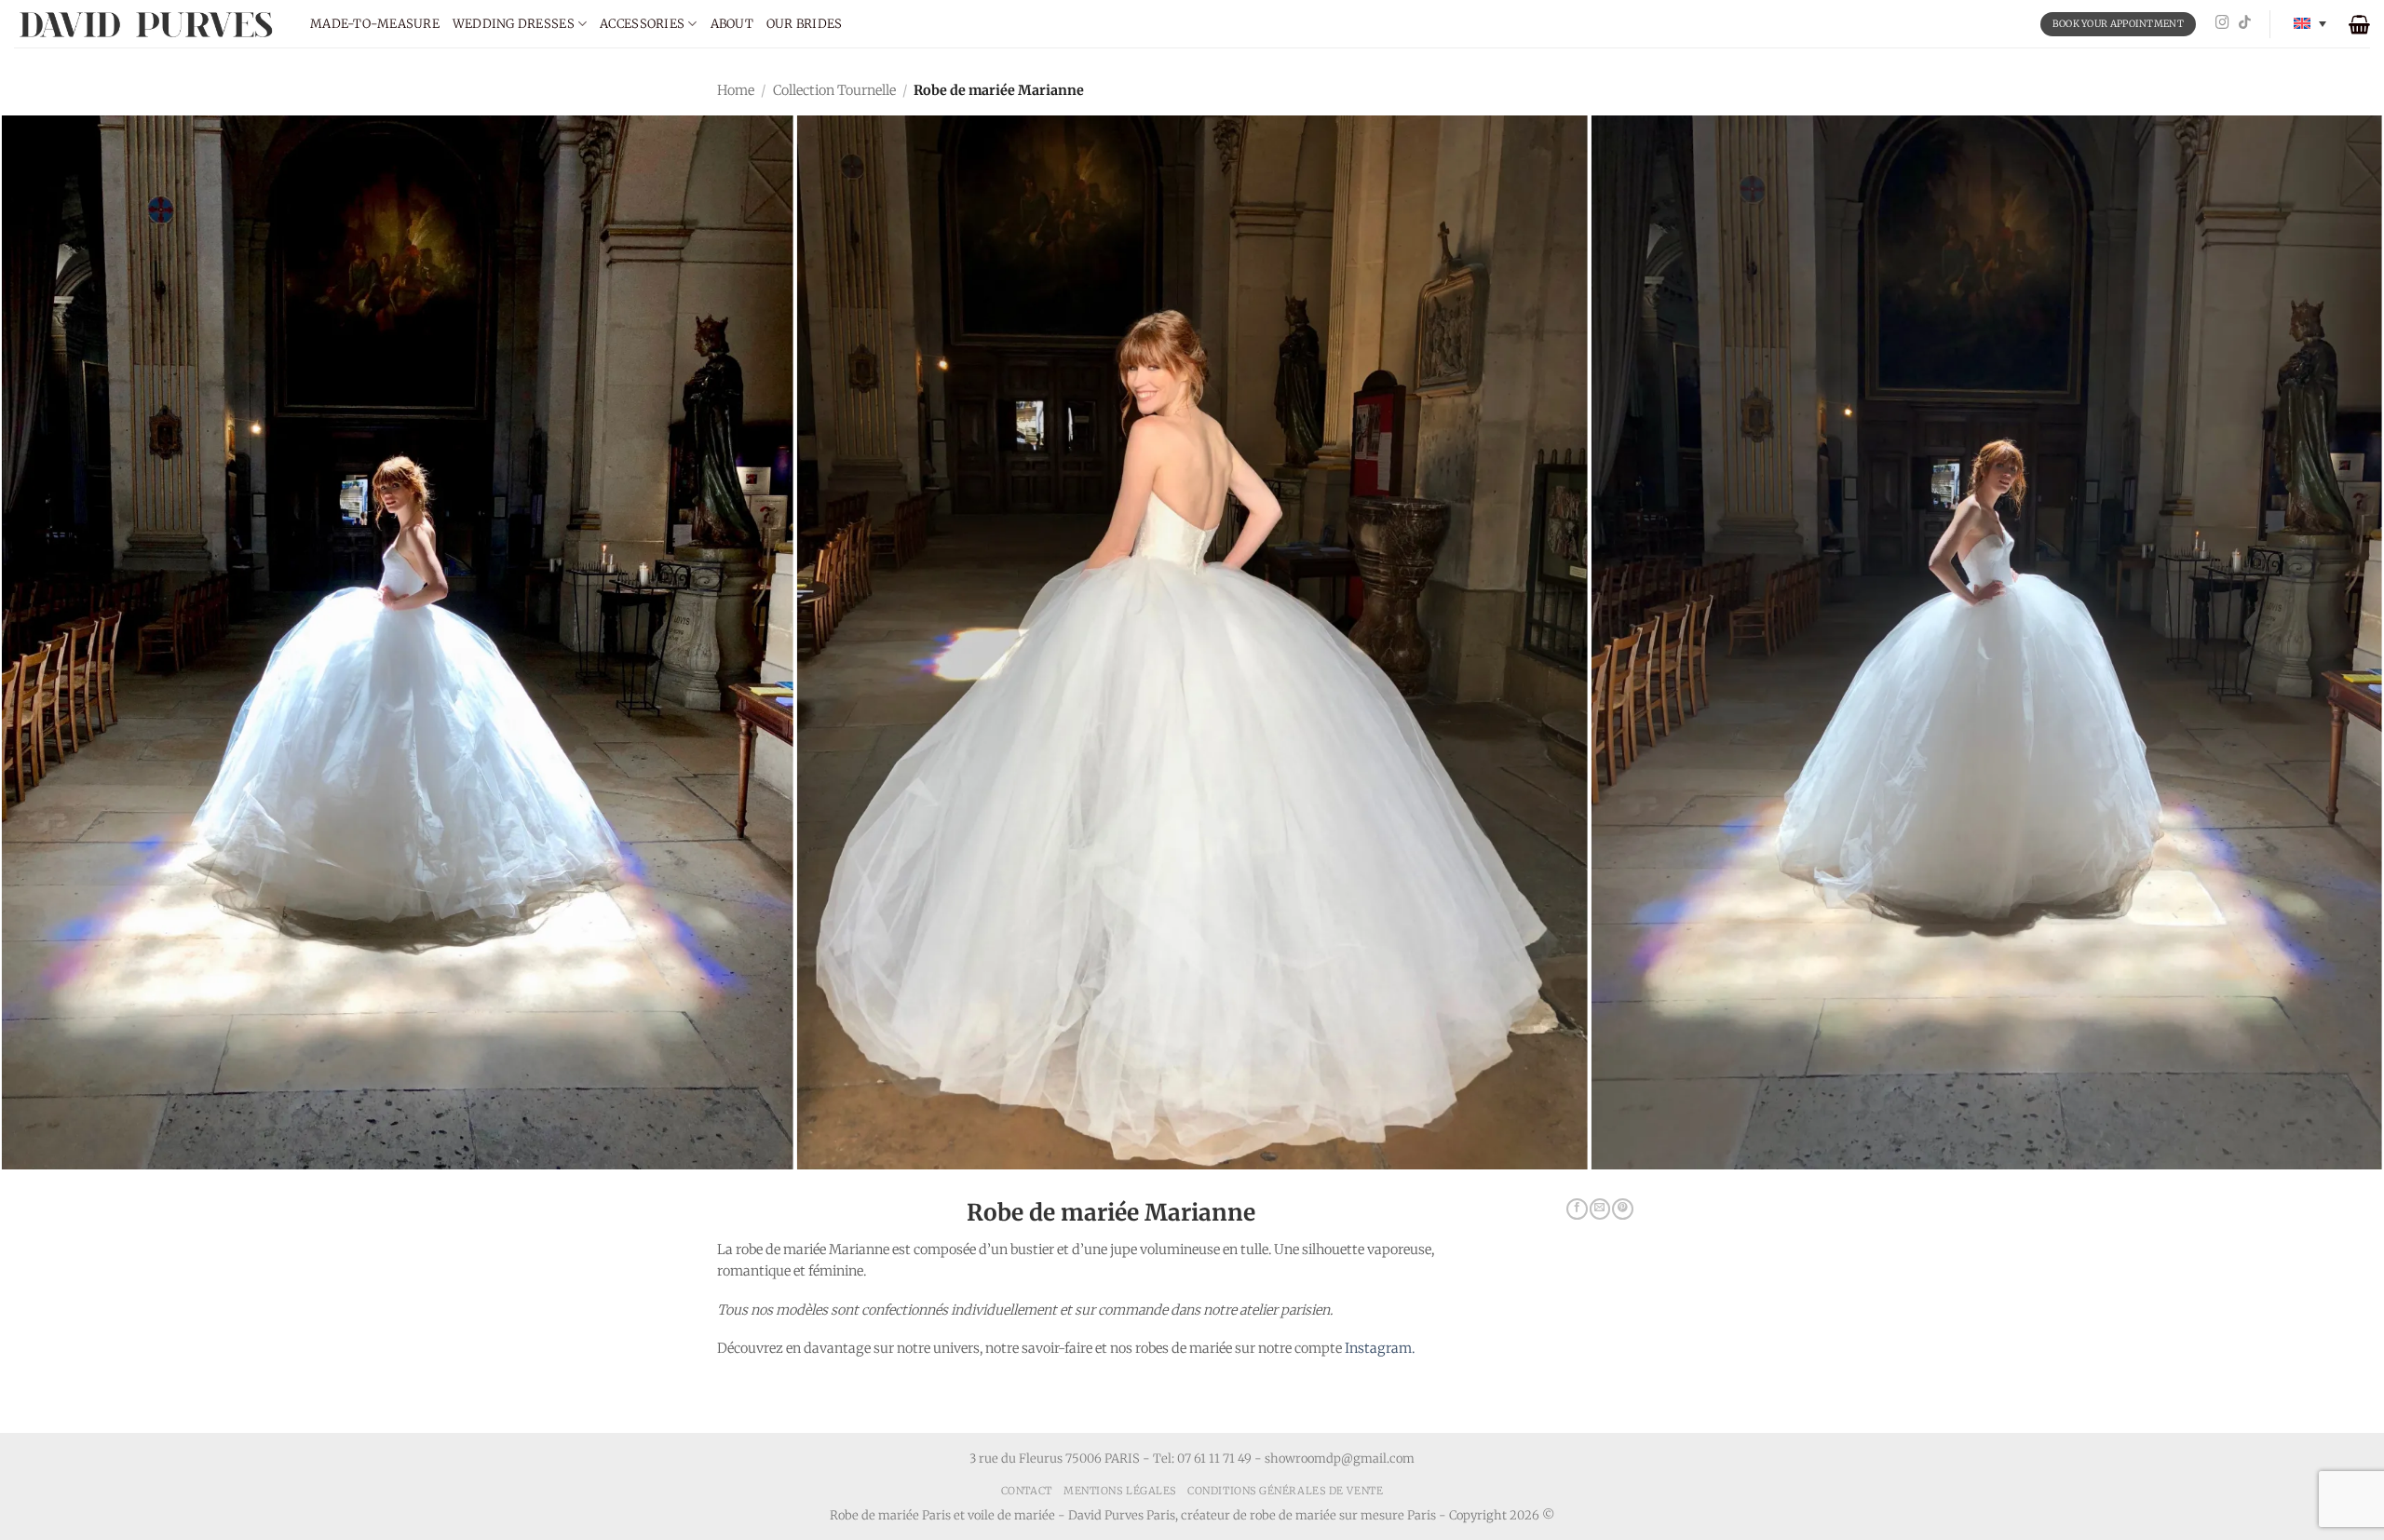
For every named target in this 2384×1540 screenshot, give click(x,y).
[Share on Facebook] (1577, 1209)
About (732, 24)
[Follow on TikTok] (2245, 23)
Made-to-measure (375, 24)
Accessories (642, 24)
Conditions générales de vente (1285, 1491)
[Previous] (71, 538)
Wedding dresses (514, 24)
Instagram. (1380, 1348)
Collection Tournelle (834, 90)
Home (736, 90)
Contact (1027, 1491)
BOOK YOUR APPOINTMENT (2118, 24)
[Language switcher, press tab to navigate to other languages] (2310, 24)
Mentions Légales (1120, 1491)
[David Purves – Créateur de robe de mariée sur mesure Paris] (148, 24)
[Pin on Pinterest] (1622, 1209)
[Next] (2313, 538)
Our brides (805, 24)
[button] (2359, 24)
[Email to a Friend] (1600, 1209)
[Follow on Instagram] (2222, 23)
